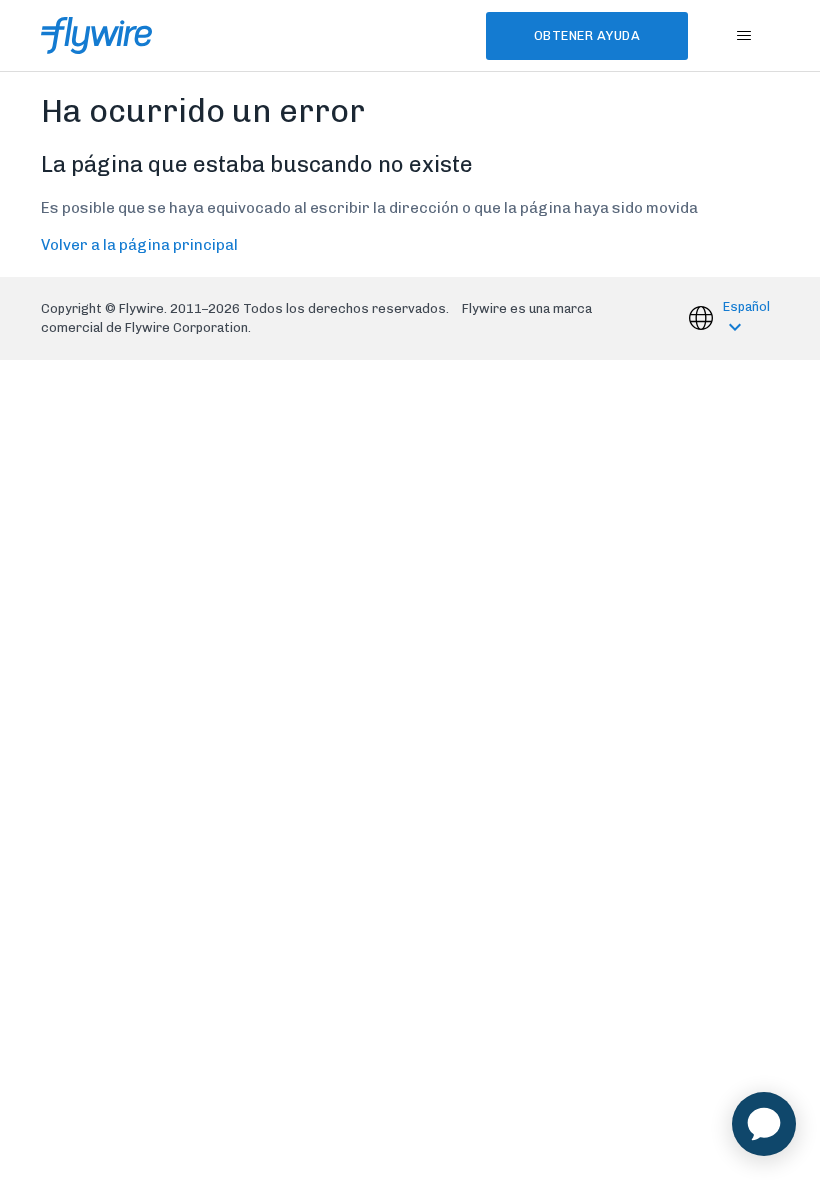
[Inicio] (96, 35)
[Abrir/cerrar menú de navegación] (743, 36)
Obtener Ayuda (587, 35)
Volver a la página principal (139, 245)
